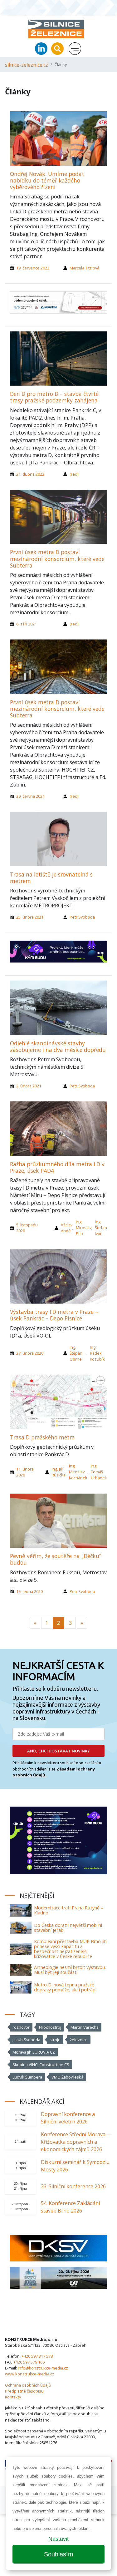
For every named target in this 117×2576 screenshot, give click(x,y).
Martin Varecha (85, 2027)
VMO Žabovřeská (67, 2077)
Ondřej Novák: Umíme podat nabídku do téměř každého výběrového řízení (47, 180)
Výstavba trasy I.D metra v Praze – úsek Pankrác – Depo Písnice (54, 1315)
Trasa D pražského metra (42, 1437)
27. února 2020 (30, 1353)
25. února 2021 (30, 917)
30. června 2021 (30, 796)
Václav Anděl (67, 1228)
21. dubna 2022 (30, 474)
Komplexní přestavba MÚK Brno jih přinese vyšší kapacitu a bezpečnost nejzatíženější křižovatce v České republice (70, 1949)
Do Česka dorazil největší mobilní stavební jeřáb (68, 1928)
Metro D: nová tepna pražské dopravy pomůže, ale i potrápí (65, 1987)
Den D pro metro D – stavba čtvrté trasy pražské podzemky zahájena (54, 397)
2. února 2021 (29, 1086)
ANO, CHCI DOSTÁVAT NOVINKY (58, 1751)
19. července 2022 (33, 268)
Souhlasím (59, 2554)
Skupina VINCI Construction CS (41, 2065)
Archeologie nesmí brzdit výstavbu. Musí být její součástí (70, 1970)
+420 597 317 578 (37, 2356)
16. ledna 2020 (29, 1591)
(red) (74, 474)
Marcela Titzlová (84, 268)
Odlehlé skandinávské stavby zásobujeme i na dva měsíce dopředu (58, 1046)
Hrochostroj (50, 2027)
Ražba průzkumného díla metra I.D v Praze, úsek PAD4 (57, 1167)
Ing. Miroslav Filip (84, 1228)
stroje (55, 2040)
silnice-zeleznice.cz (27, 65)
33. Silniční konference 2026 (73, 2186)
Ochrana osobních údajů (28, 2385)
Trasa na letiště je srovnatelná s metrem (51, 878)
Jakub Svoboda (26, 2040)
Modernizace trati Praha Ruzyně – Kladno (69, 1910)
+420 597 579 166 (29, 2362)
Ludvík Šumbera (27, 2077)
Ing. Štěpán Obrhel (76, 1353)
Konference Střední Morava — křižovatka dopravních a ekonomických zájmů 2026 (76, 2142)
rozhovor (21, 2027)
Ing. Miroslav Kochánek (78, 1472)
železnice (79, 2040)
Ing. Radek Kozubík (97, 1353)
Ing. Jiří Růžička (58, 1472)
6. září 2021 (27, 624)
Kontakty (13, 2397)
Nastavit (58, 2539)
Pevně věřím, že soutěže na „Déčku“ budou (56, 1559)
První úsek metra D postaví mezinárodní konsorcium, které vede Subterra (57, 558)
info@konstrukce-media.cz (43, 2368)
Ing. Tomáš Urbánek (99, 1472)
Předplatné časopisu (24, 2391)
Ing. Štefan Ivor (101, 1228)
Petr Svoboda (82, 917)
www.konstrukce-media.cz (30, 2374)
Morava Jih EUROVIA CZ (34, 2052)
